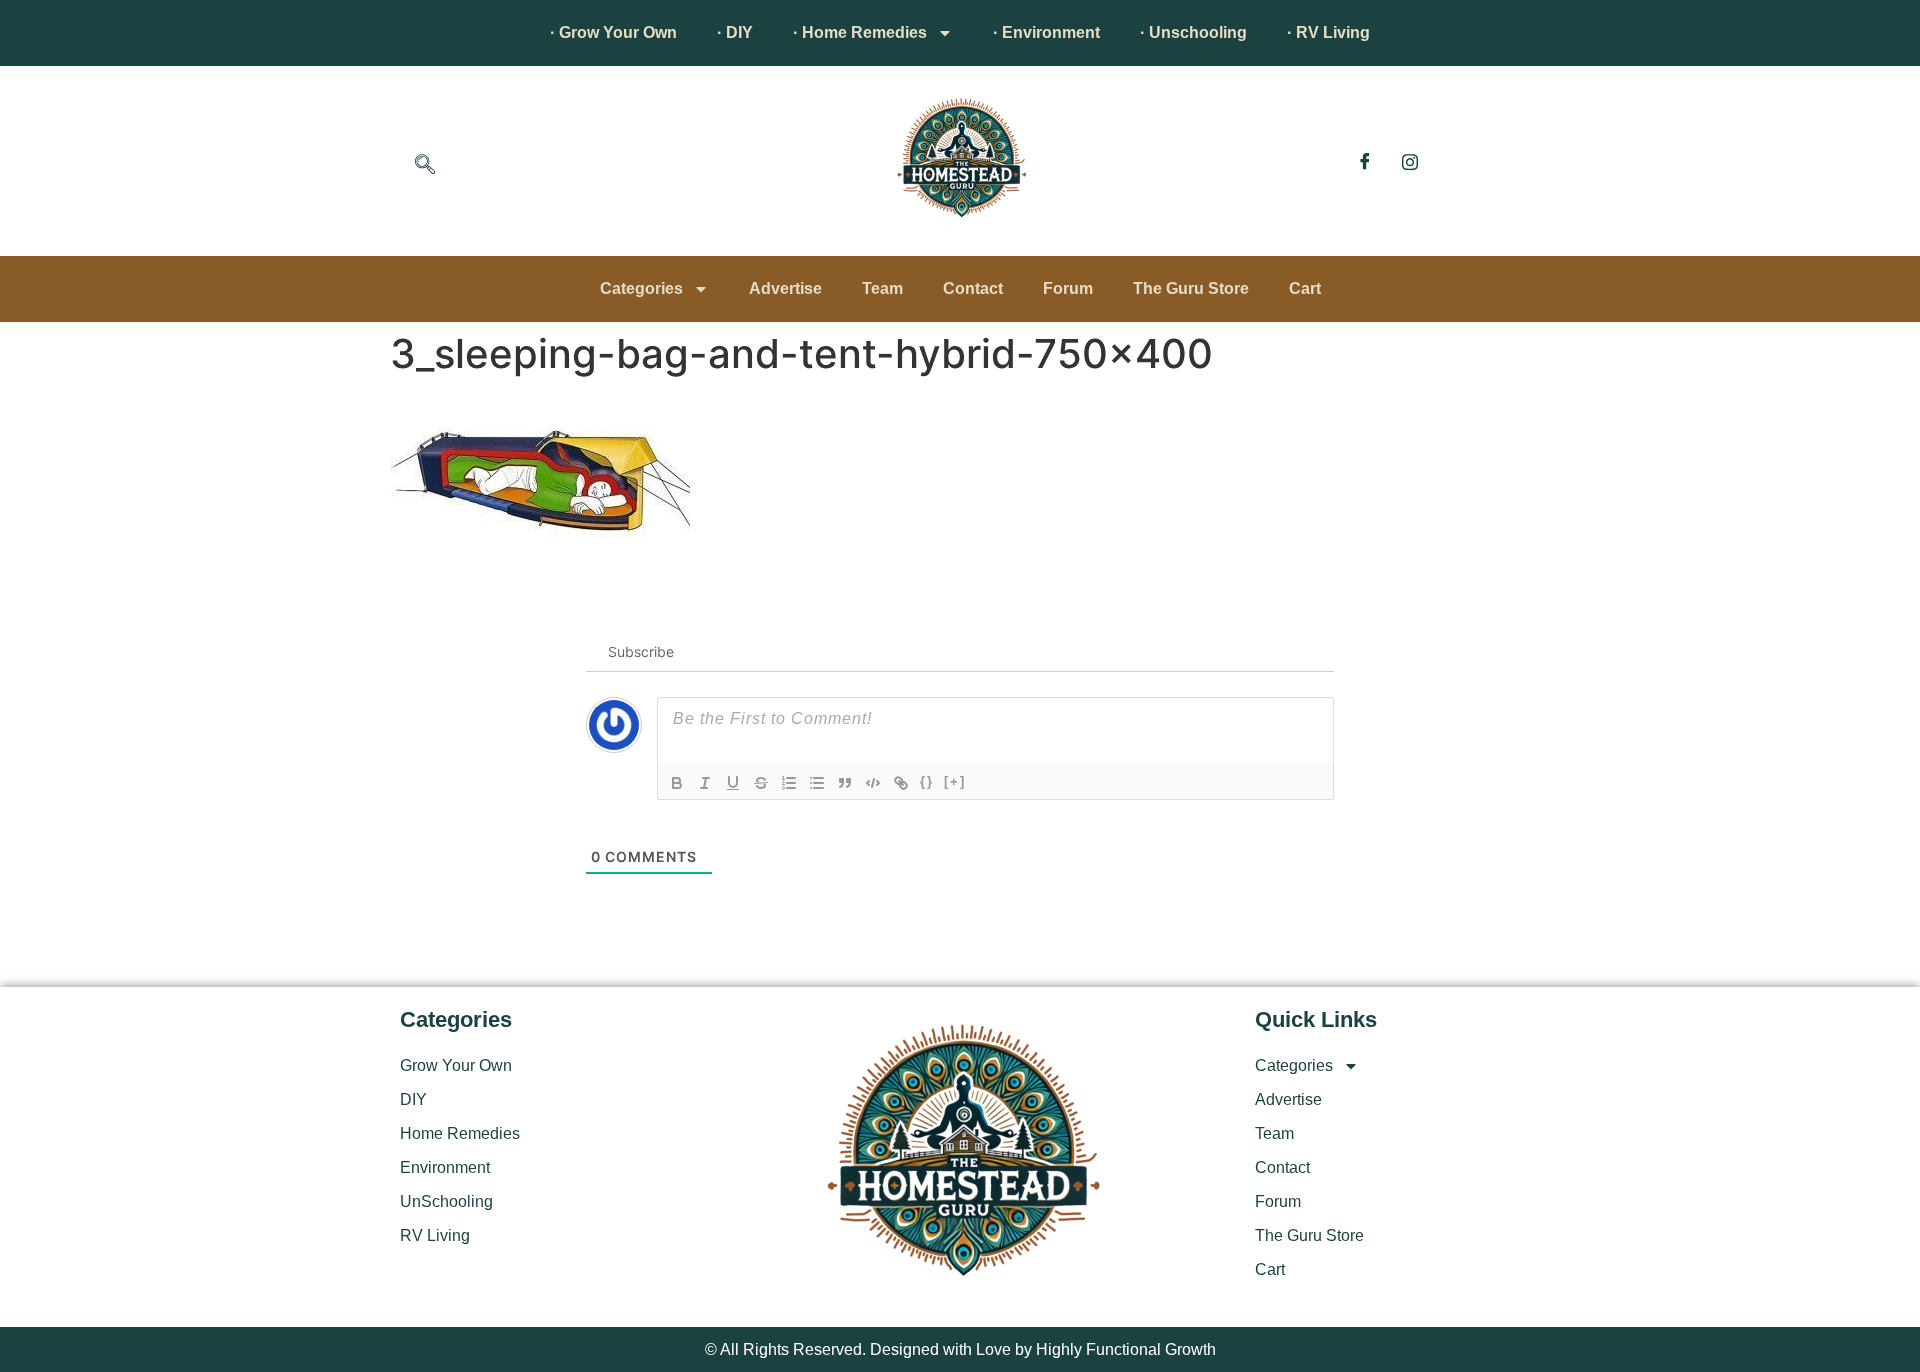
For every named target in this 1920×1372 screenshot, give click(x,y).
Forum (1068, 288)
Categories (641, 288)
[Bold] (677, 783)
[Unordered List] (817, 783)
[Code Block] (873, 783)
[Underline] (733, 783)
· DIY (735, 32)
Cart (1305, 288)
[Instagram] (1410, 161)
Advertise (785, 288)
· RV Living (1328, 32)
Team (882, 288)
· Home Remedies (860, 32)
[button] (425, 166)
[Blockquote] (845, 783)
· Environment (1046, 32)
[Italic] (705, 783)
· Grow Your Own (613, 32)
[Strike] (761, 783)
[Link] (901, 783)
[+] (955, 781)
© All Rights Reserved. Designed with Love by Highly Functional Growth (960, 1349)
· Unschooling (1193, 32)
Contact (973, 288)
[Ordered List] (789, 783)
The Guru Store (1191, 288)
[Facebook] (1365, 161)
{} (927, 781)
